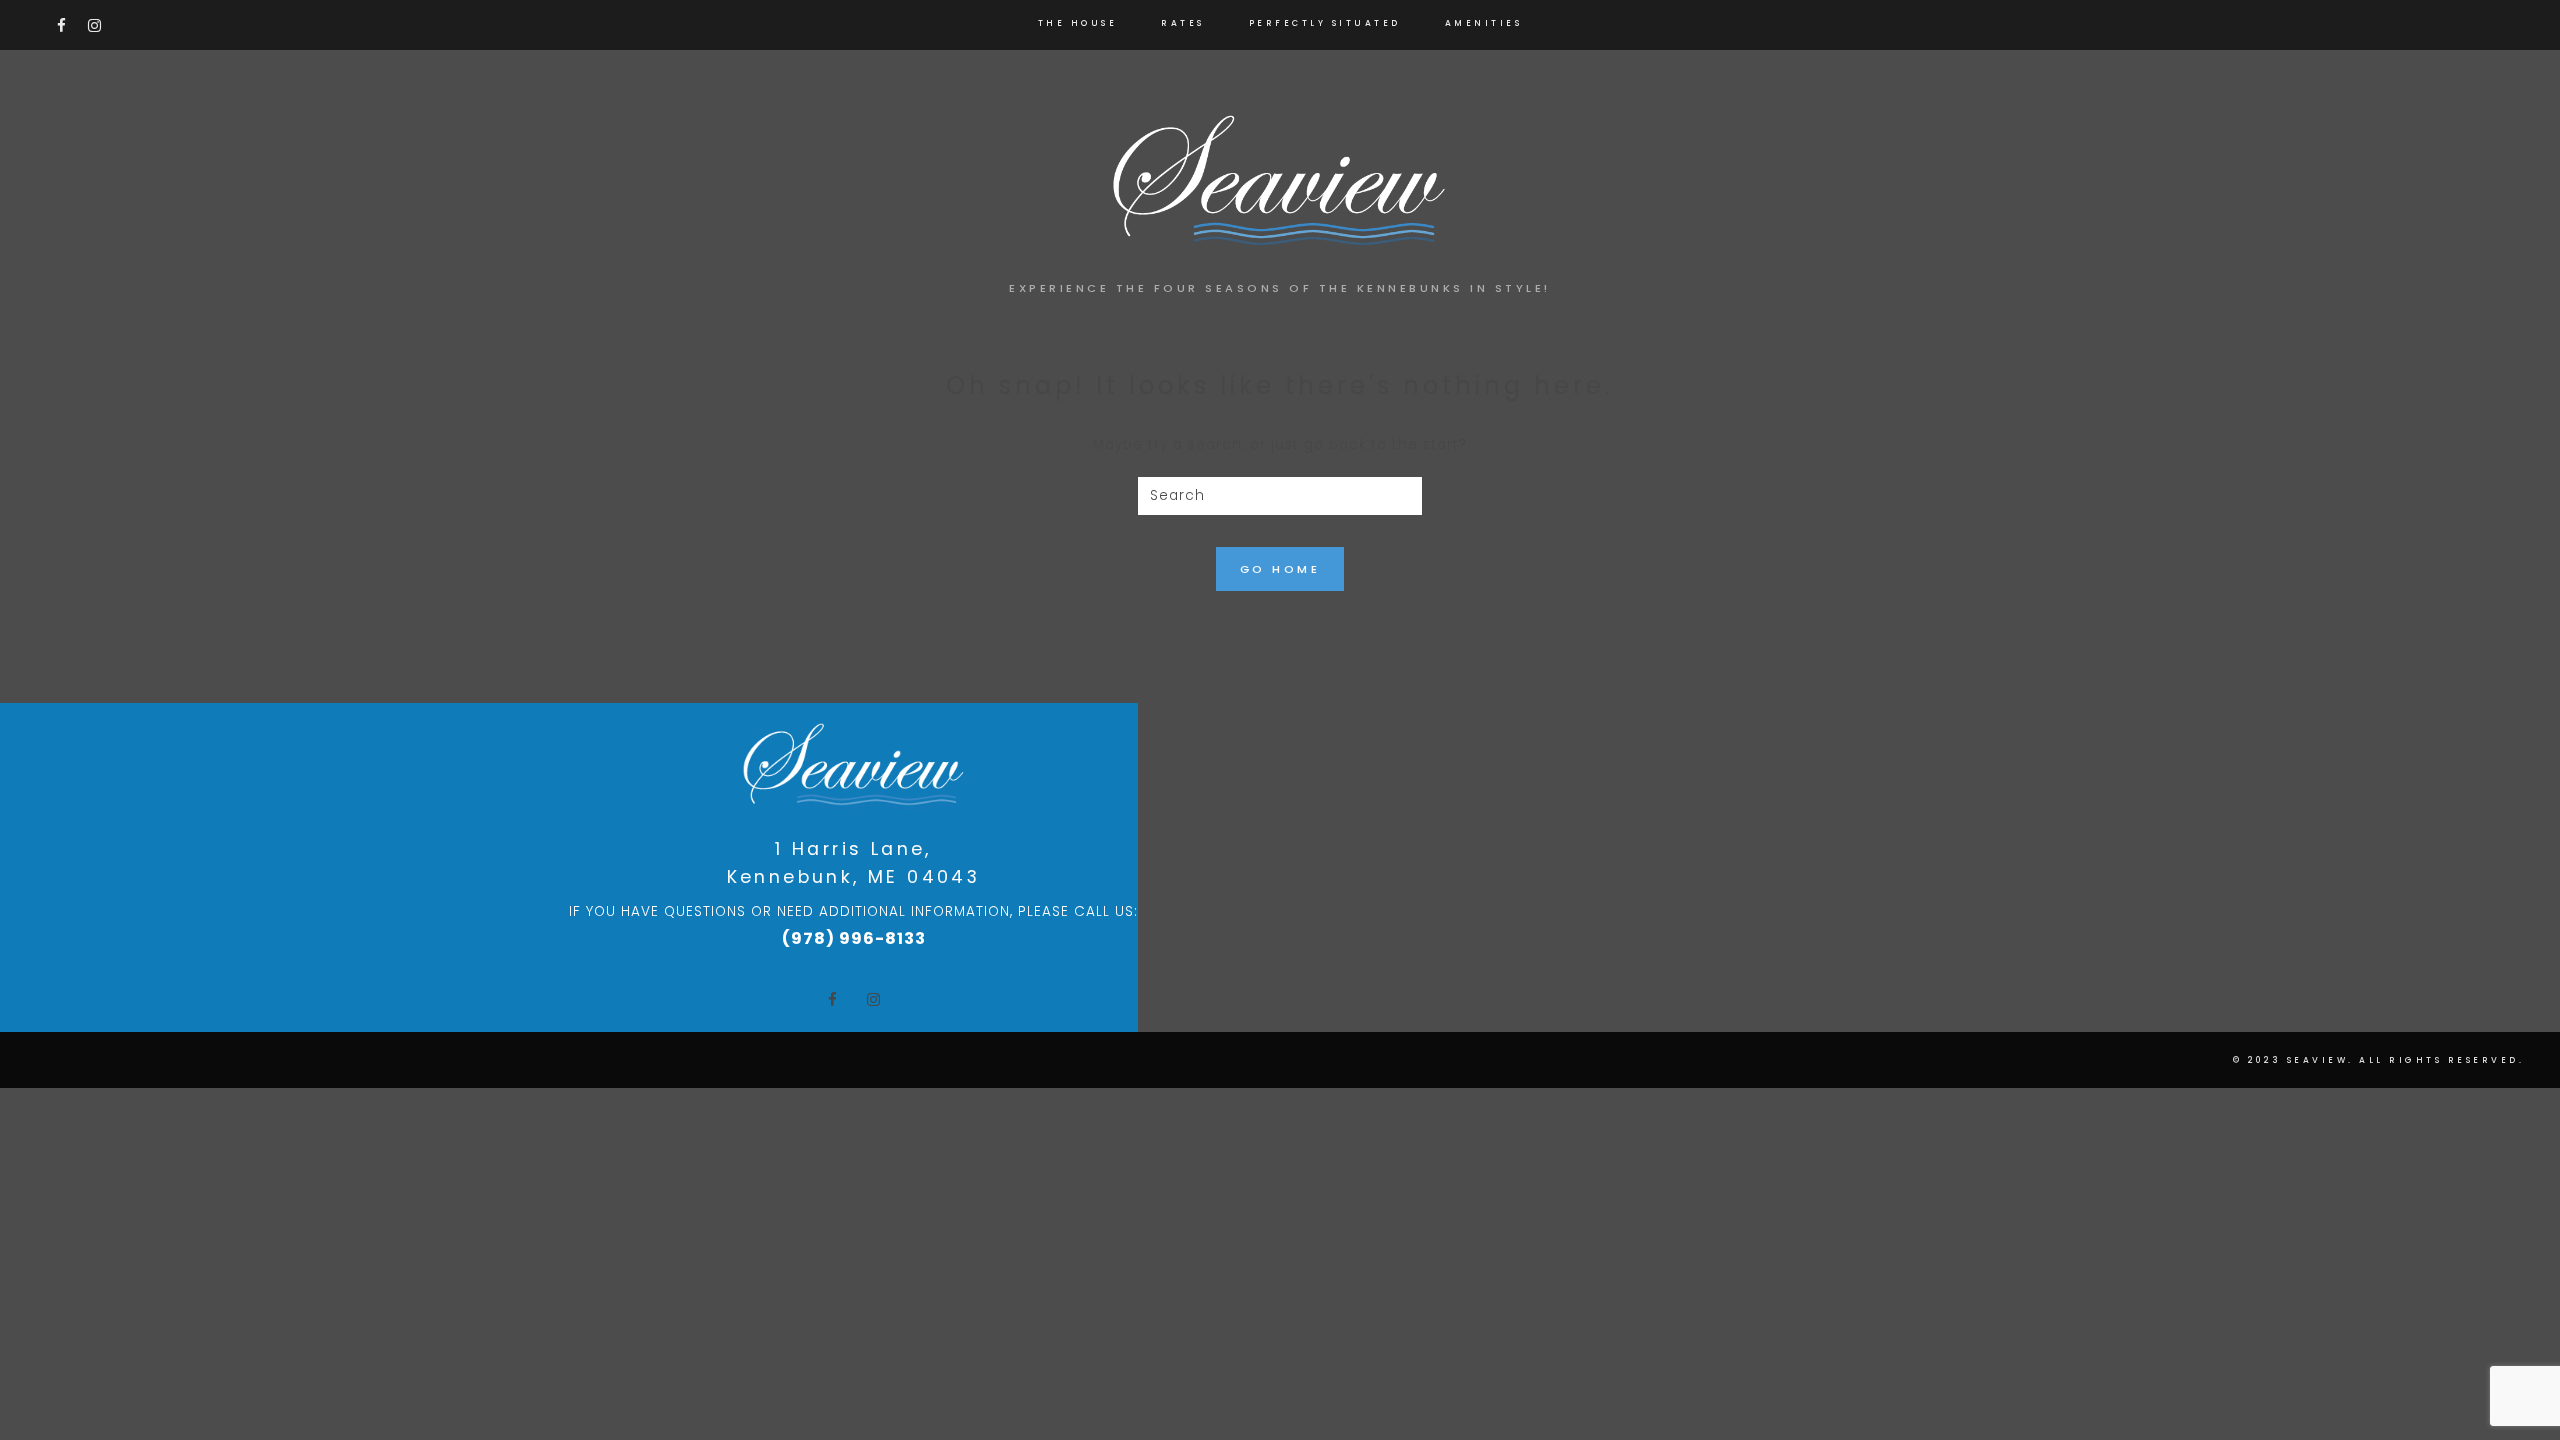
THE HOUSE (1078, 23)
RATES (1183, 23)
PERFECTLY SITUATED (1325, 23)
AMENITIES (1484, 23)
